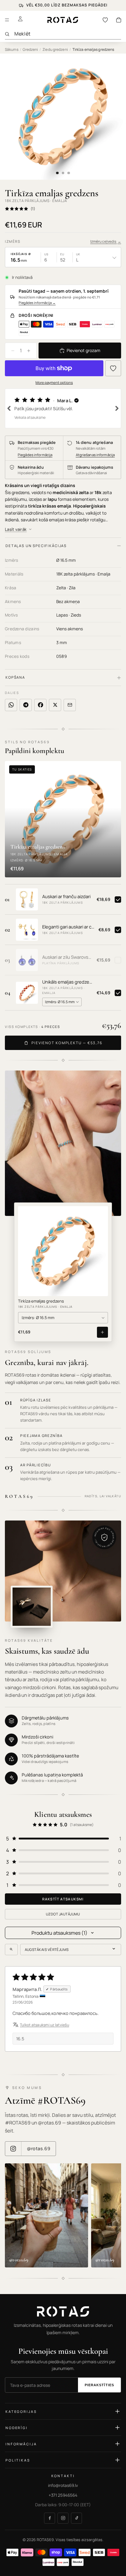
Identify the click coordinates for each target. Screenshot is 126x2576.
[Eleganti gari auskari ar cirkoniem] (27, 930)
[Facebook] (50, 2518)
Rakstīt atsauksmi (63, 1899)
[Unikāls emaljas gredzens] (27, 993)
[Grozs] (119, 20)
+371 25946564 (63, 2495)
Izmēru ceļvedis (106, 241)
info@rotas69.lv (63, 2485)
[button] (63, 408)
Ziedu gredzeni (55, 49)
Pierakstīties (99, 2385)
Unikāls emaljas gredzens (67, 982)
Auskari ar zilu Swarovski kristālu (67, 957)
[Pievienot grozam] (102, 1332)
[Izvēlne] (7, 20)
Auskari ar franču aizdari (66, 897)
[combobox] (68, 34)
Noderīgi (17, 2428)
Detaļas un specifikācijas (36, 546)
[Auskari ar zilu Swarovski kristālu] (27, 960)
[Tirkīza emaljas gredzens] (63, 1251)
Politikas (18, 2460)
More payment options (54, 382)
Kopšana (15, 677)
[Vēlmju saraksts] (105, 20)
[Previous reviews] (9, 408)
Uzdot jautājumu (63, 1914)
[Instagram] (63, 2518)
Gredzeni (30, 49)
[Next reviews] (117, 408)
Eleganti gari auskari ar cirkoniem (68, 927)
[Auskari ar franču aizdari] (27, 899)
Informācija (21, 2444)
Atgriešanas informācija (95, 455)
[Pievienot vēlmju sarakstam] (113, 368)
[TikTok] (76, 2518)
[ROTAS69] (63, 2312)
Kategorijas (21, 2411)
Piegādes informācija (37, 303)
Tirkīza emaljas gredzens (41, 1301)
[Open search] (11, 1949)
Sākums (12, 49)
